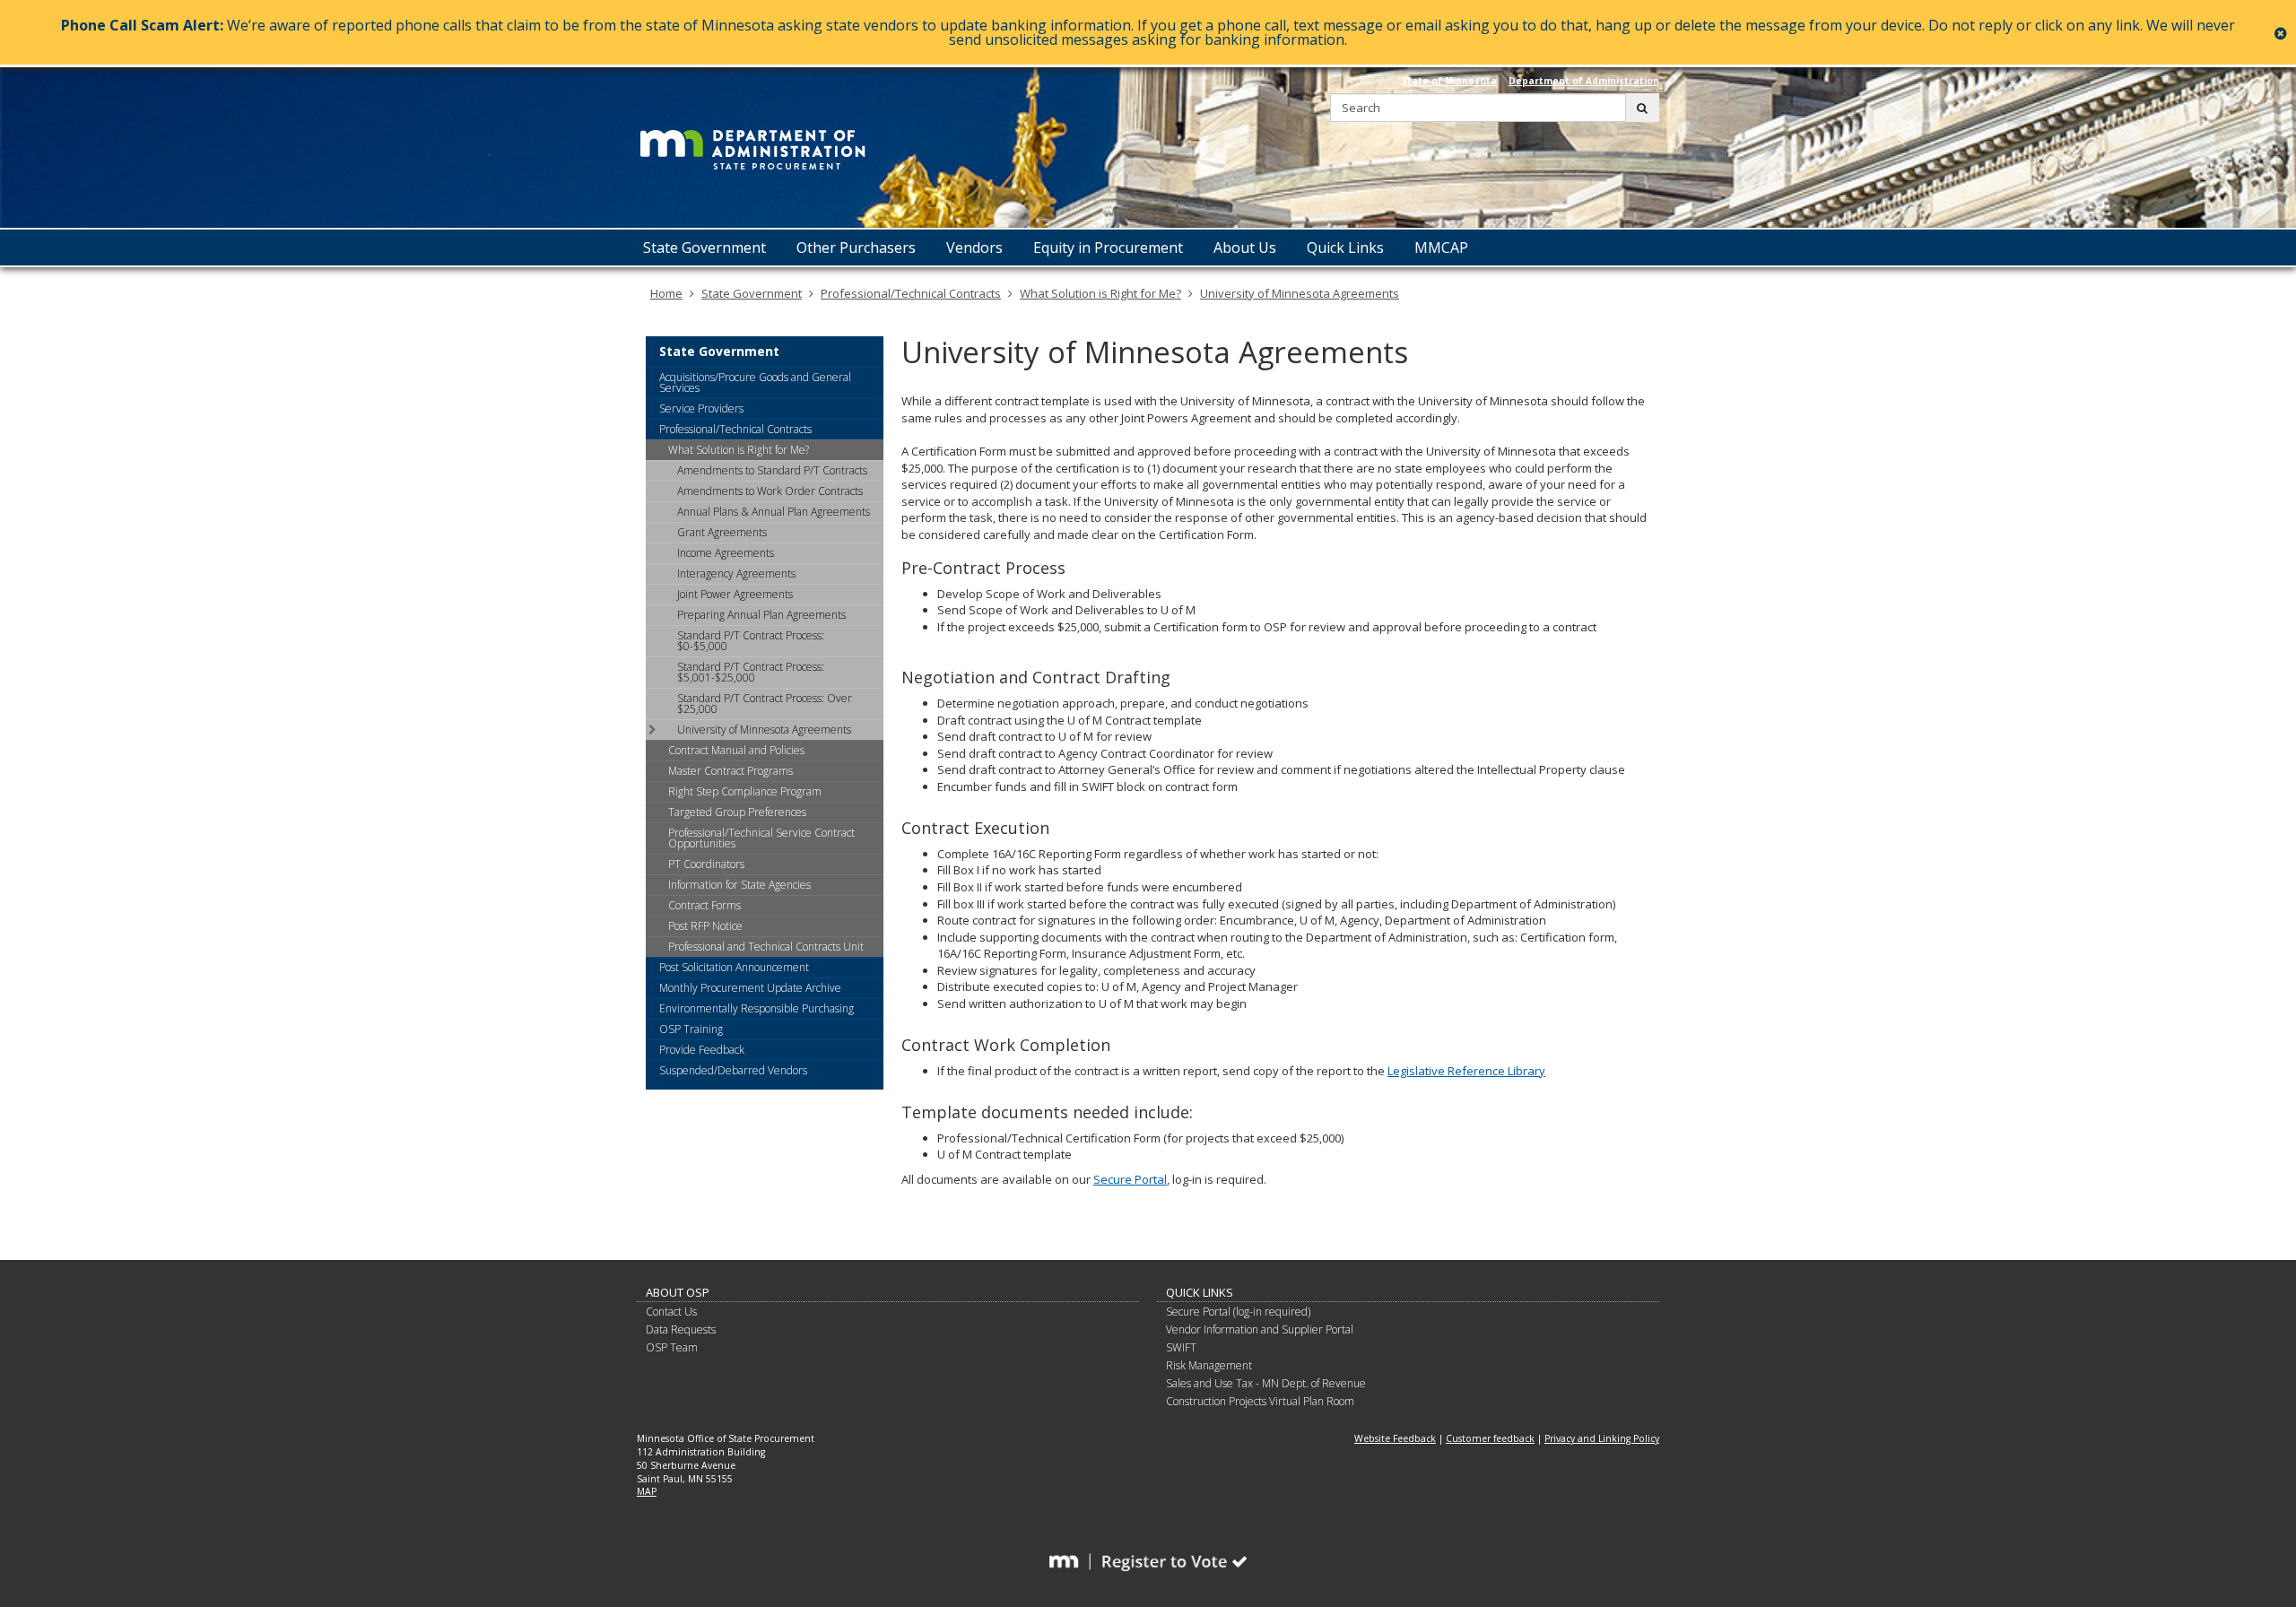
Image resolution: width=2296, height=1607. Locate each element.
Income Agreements (726, 553)
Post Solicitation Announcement (734, 967)
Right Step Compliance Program (745, 791)
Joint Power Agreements (735, 594)
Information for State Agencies (739, 885)
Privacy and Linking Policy (1602, 1438)
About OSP (678, 1292)
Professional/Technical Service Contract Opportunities (761, 838)
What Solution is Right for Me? (1100, 293)
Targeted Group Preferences (737, 812)
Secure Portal (1130, 1179)
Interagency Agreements (736, 573)
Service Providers (701, 408)
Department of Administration (1584, 81)
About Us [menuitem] (1245, 248)
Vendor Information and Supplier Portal (1260, 1329)
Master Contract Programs (731, 771)
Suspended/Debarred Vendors (733, 1070)
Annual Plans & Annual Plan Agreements (774, 512)
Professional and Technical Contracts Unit (766, 947)
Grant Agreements (722, 532)
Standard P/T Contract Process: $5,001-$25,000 (751, 672)
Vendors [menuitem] (974, 248)
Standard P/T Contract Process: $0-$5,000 (751, 641)
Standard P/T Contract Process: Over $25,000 (765, 704)
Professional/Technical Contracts (911, 293)
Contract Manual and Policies (736, 750)
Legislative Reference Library (1466, 1071)
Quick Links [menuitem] (1345, 248)
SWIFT (1181, 1347)
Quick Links (1200, 1292)
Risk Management (1209, 1365)
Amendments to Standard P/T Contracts (772, 470)
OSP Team (672, 1347)
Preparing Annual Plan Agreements (761, 615)
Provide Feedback (702, 1050)
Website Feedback (1395, 1438)
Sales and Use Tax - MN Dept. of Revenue (1266, 1383)
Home (666, 293)
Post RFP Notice (705, 926)
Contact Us (671, 1312)
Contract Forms (704, 905)
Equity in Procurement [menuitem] (1108, 248)
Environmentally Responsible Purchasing (757, 1008)
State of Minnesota (1449, 81)
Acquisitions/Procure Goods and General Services (755, 382)
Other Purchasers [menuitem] (856, 248)
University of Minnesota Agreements (1300, 293)
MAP (647, 1491)
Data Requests (681, 1329)
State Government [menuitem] (704, 248)
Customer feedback (1490, 1438)
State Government (752, 293)
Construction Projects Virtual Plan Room (1260, 1401)
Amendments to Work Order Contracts (770, 491)
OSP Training (691, 1029)
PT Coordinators (706, 864)
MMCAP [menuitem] (1441, 248)
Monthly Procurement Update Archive (750, 988)
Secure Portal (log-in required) (1238, 1312)
